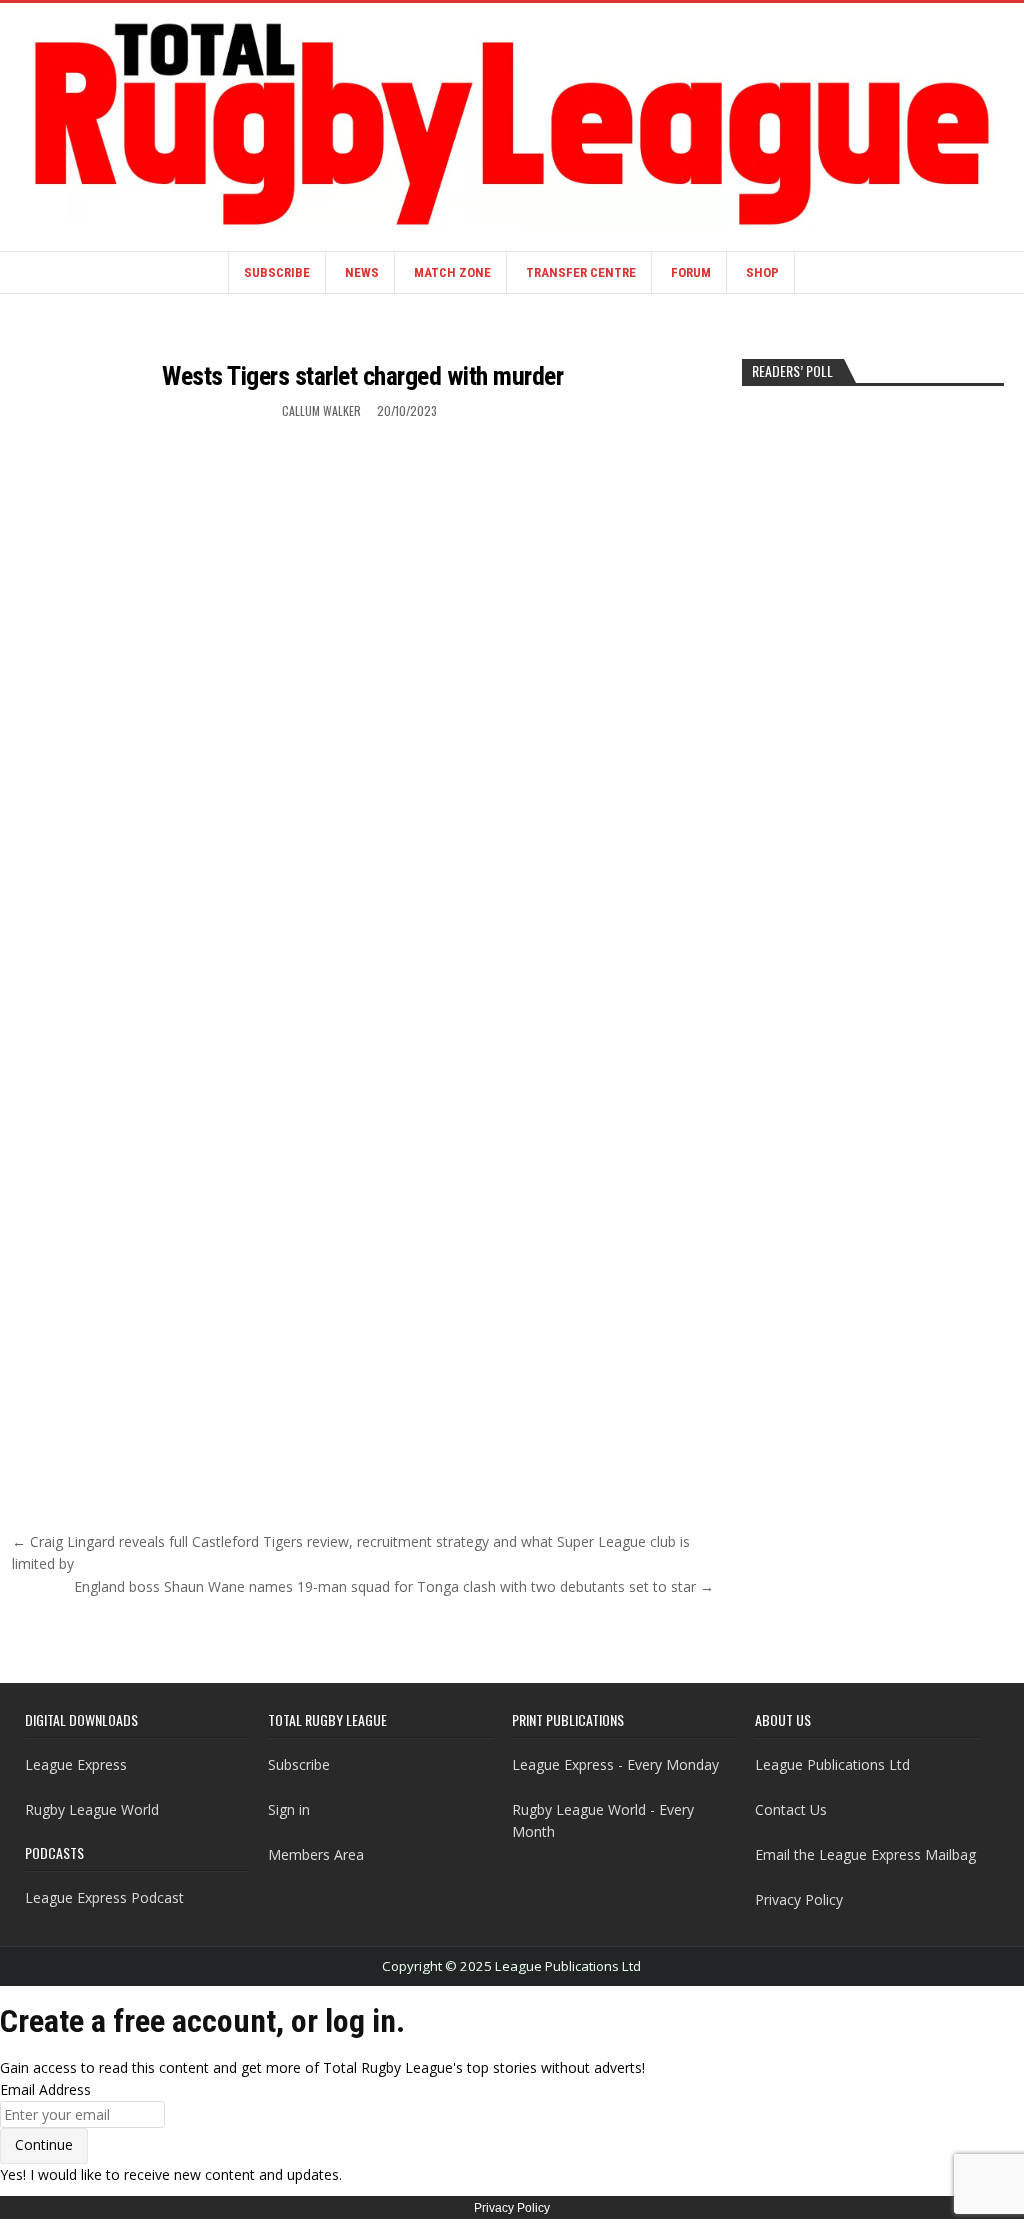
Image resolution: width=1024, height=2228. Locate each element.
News (362, 272)
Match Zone (452, 272)
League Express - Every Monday (615, 1764)
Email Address (45, 2089)
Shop (762, 272)
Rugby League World (92, 1809)
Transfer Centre (581, 272)
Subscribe (277, 272)
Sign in (289, 1809)
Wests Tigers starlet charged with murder (362, 376)
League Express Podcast (104, 1897)
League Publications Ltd (832, 1764)
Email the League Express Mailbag (865, 1854)
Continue (44, 2144)
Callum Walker (321, 410)
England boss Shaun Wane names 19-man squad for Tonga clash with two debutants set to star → (394, 1586)
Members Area (316, 1854)
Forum (691, 272)
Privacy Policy (799, 1899)
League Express (76, 1764)
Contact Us (791, 1809)
